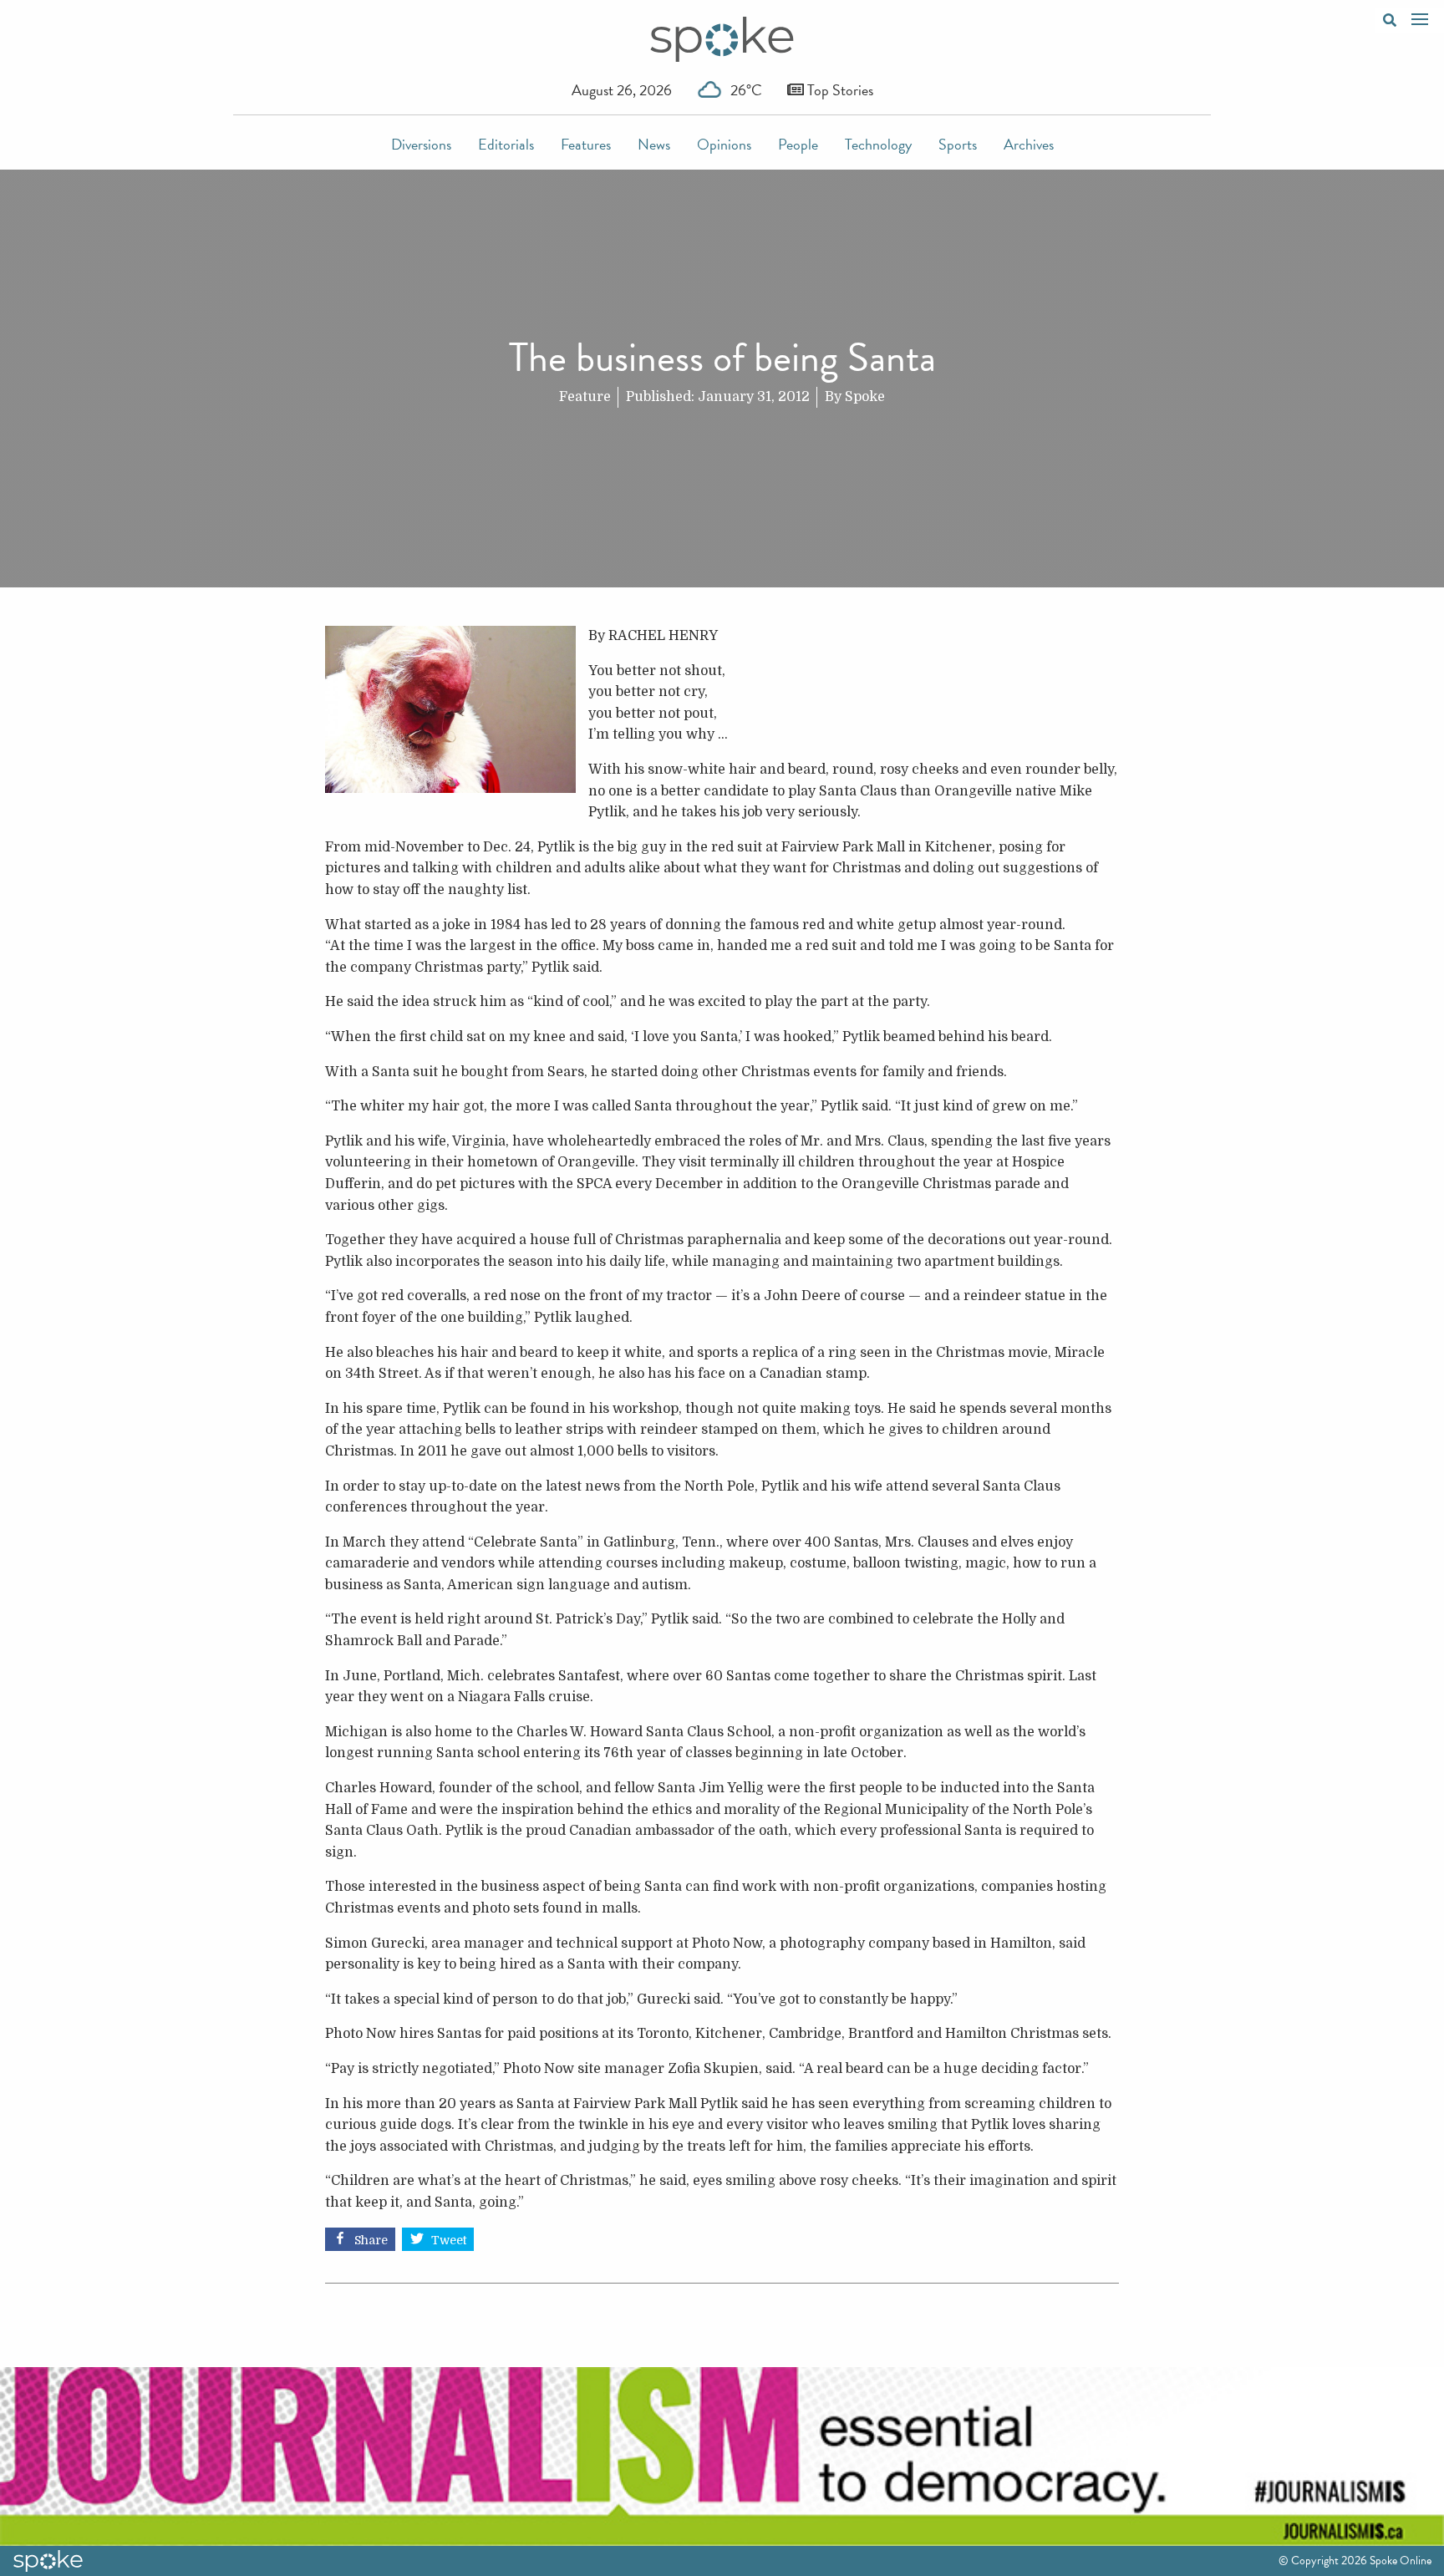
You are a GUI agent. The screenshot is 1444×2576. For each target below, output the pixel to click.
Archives (1029, 144)
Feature (585, 397)
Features (586, 144)
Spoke (865, 397)
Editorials (506, 144)
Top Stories (839, 90)
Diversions (421, 144)
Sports (958, 144)
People (798, 144)
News (654, 144)
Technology (878, 144)
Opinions (724, 144)
